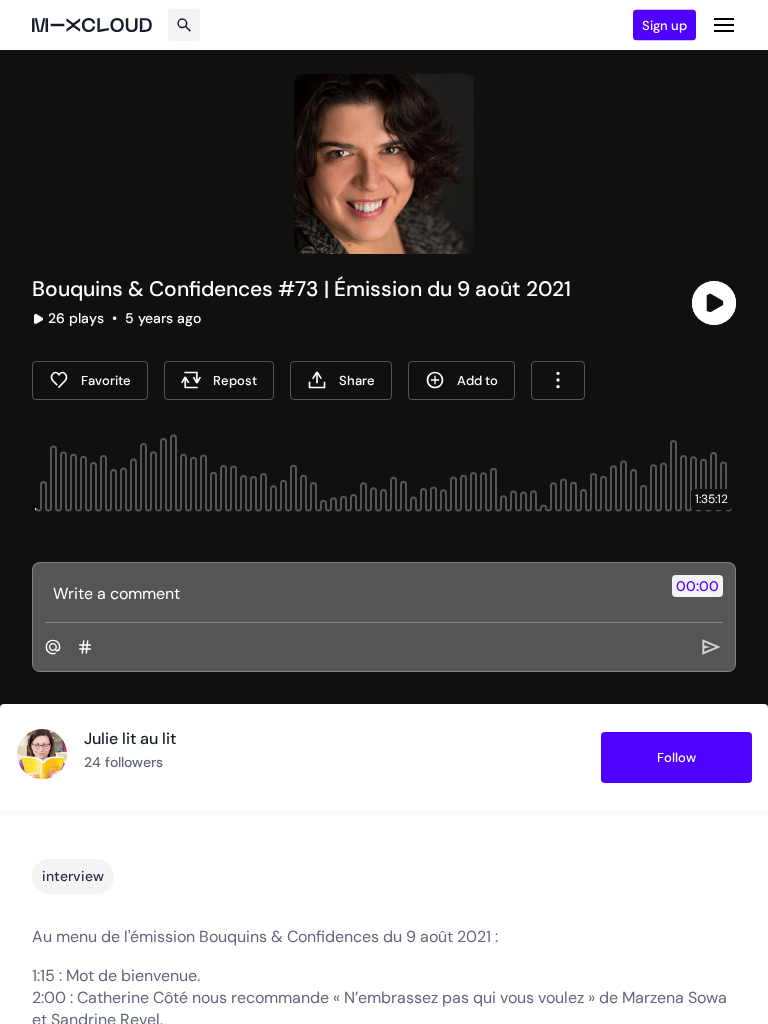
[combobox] (558, 380)
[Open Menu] (724, 25)
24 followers (123, 762)
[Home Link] (92, 25)
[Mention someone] (53, 647)
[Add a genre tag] (85, 647)
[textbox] (350, 593)
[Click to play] (714, 303)
